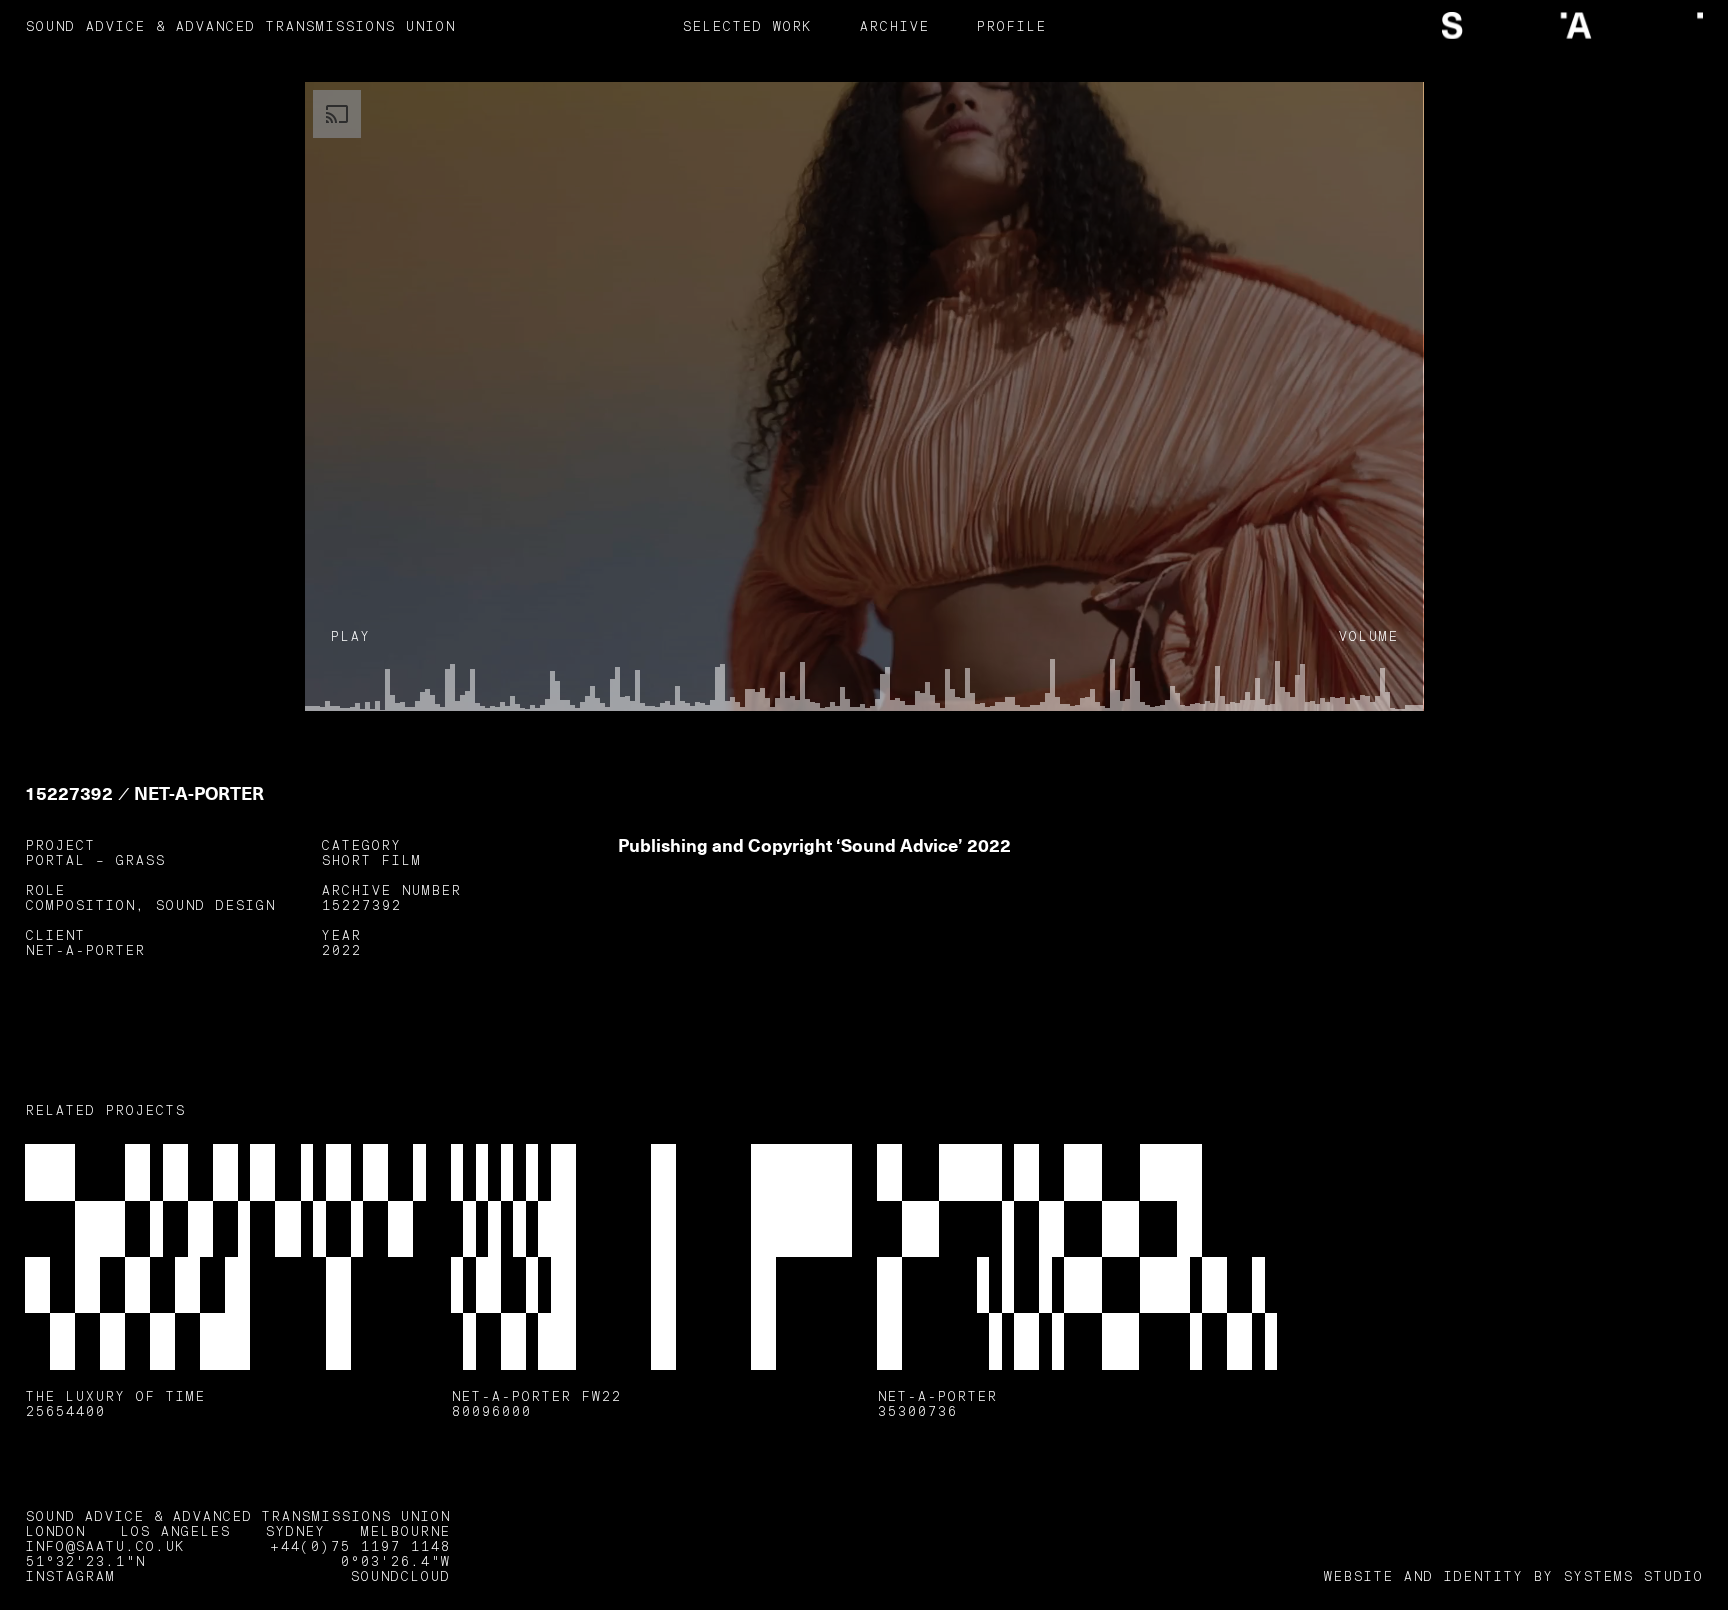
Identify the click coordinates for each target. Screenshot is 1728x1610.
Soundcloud (400, 1577)
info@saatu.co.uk (105, 1547)
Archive (894, 27)
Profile (1011, 27)
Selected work (747, 27)
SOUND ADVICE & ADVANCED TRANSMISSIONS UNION (240, 27)
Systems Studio (1633, 1577)
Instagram (70, 1577)
